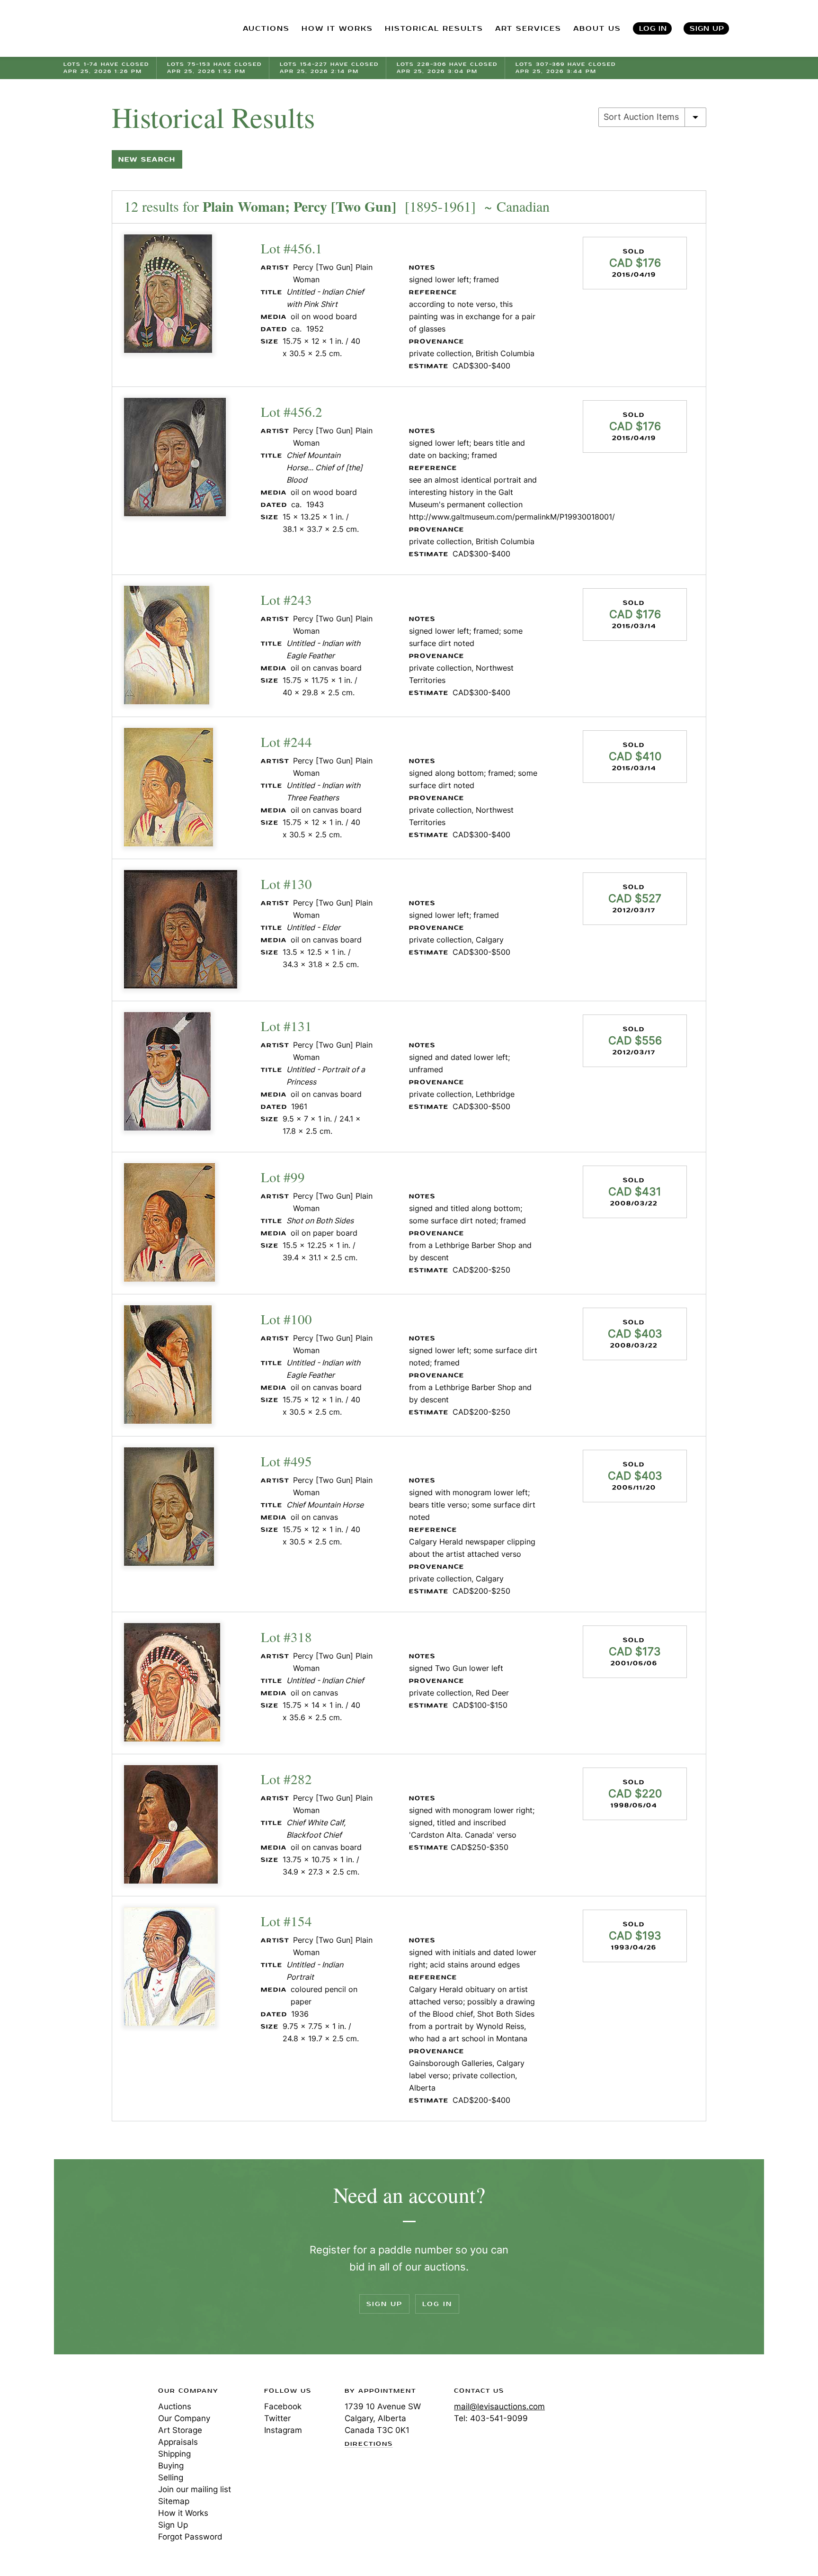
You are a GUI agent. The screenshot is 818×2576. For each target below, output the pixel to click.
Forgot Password (190, 2537)
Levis (94, 2424)
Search (755, 28)
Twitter (277, 2418)
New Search (147, 159)
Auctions (175, 2406)
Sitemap (174, 2501)
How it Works (183, 2513)
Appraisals (178, 2442)
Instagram (283, 2430)
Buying (171, 2466)
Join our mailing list (195, 2489)
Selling (171, 2477)
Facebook (283, 2406)
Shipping (174, 2454)
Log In (653, 29)
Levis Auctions (113, 29)
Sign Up (707, 29)
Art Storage (180, 2430)
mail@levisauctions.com (499, 2406)
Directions (369, 2444)
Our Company (184, 2418)
